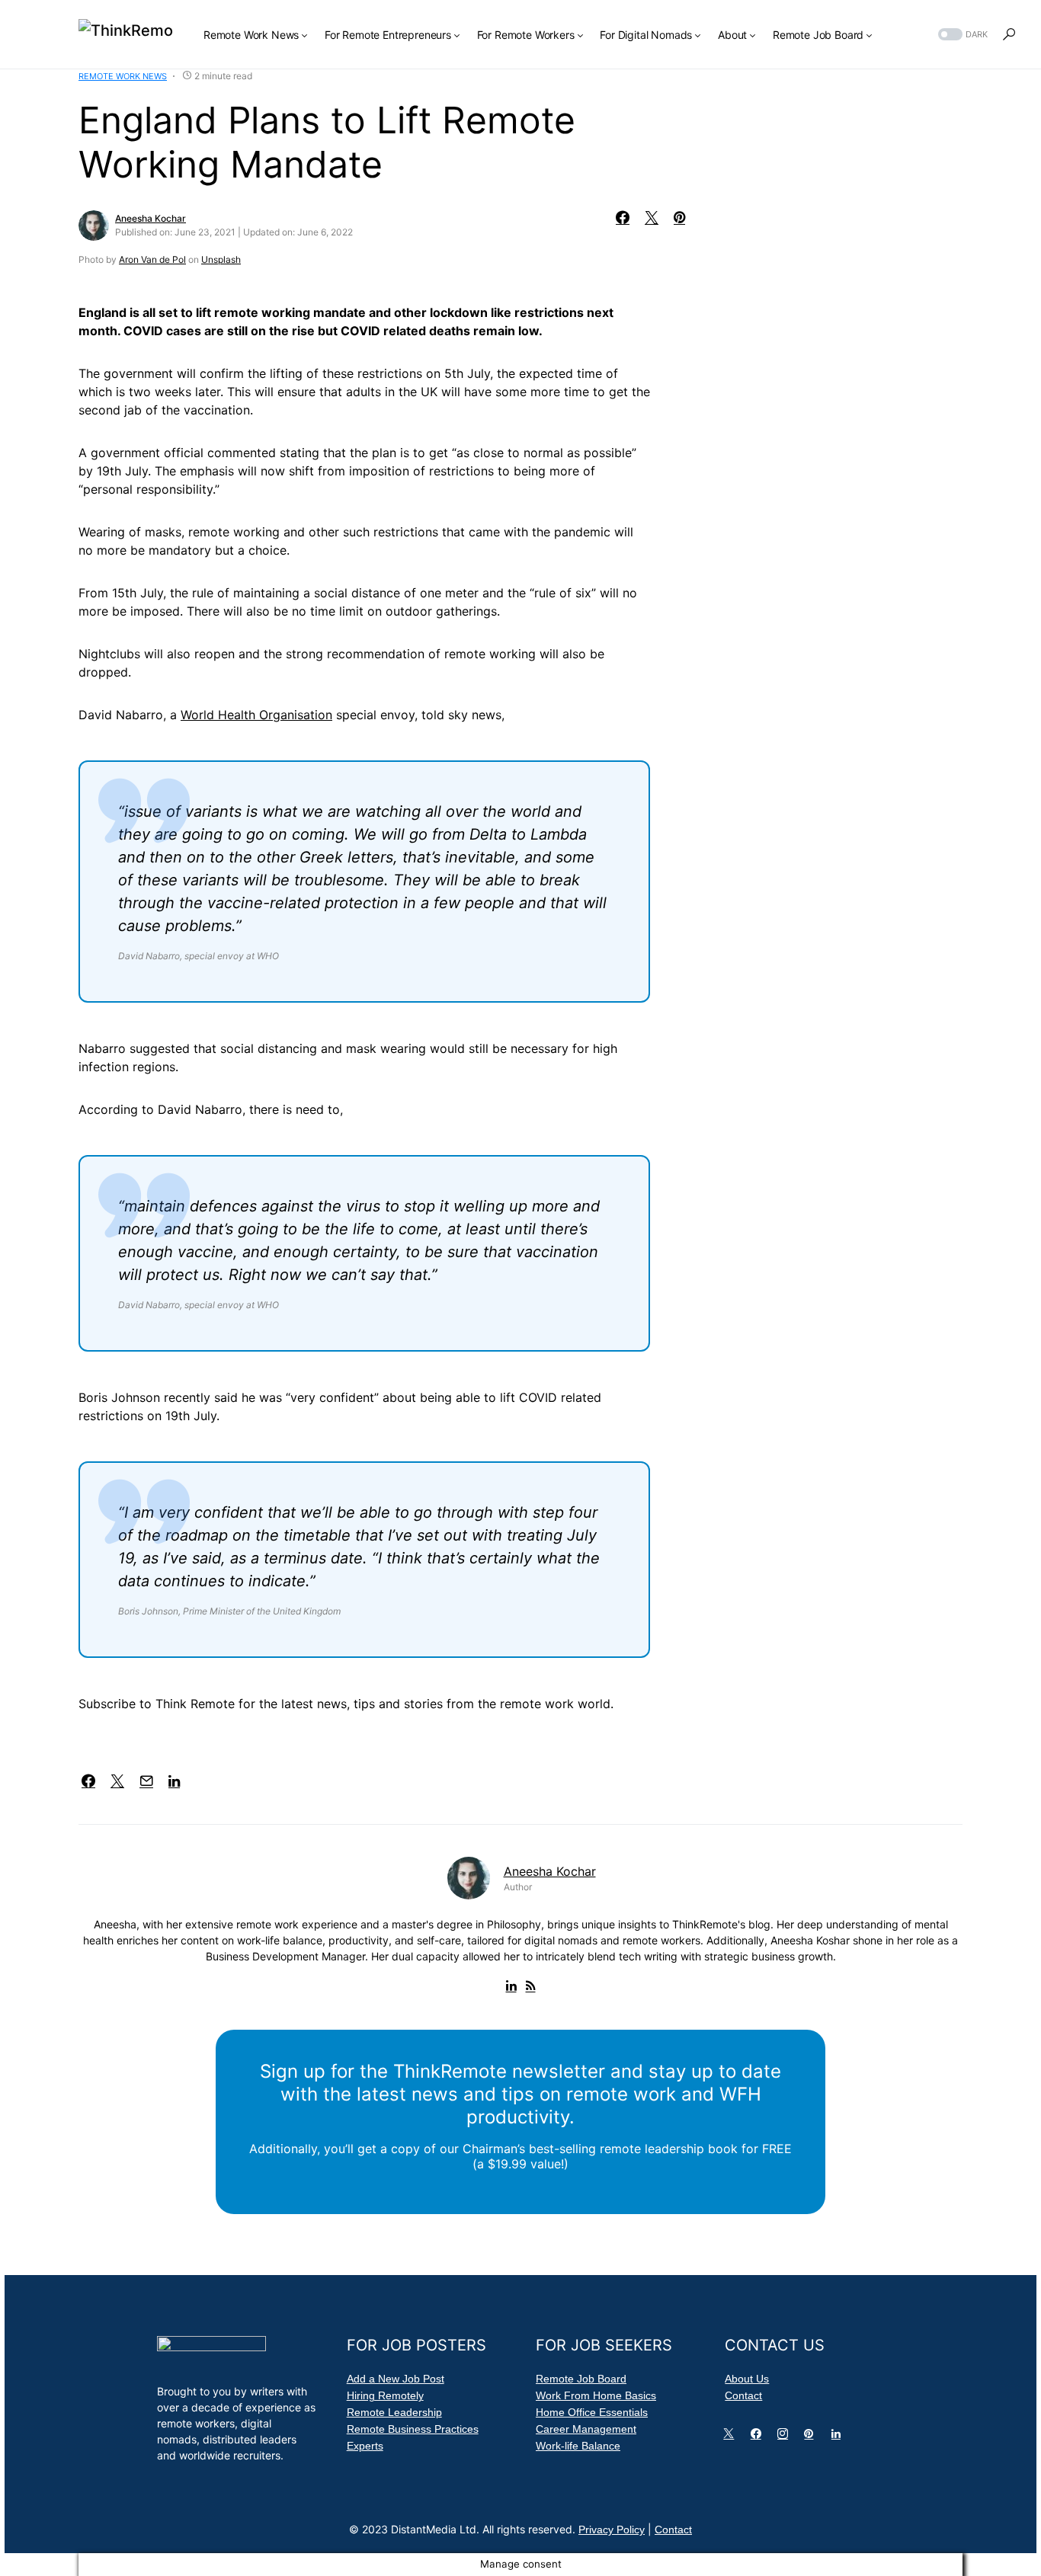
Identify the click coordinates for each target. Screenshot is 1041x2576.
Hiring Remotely (385, 2395)
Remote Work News (123, 76)
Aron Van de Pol (152, 259)
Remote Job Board (581, 2379)
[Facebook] (759, 2437)
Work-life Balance (578, 2446)
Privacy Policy (612, 2530)
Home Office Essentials (592, 2412)
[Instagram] (786, 2437)
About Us (747, 2379)
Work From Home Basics (596, 2395)
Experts (365, 2446)
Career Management (586, 2429)
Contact (743, 2395)
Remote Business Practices (413, 2429)
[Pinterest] (812, 2437)
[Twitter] (732, 2437)
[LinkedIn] (839, 2437)
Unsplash (221, 259)
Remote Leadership (394, 2412)
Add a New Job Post (396, 2379)
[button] (961, 35)
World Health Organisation (256, 715)
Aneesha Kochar (151, 218)
